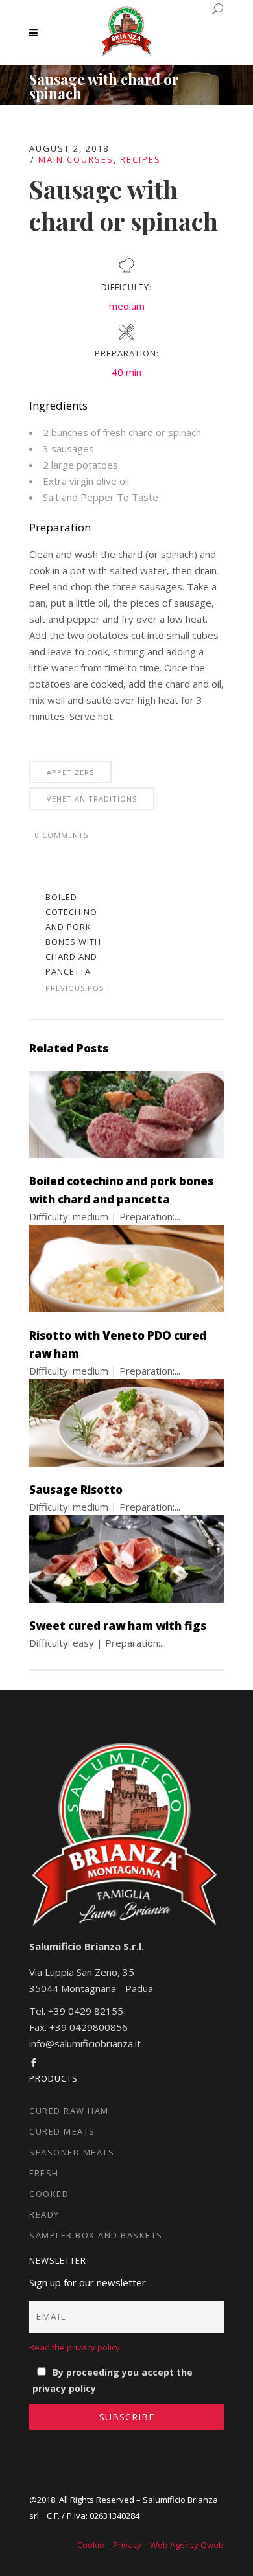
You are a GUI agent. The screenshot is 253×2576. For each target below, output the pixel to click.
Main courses (76, 159)
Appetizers (70, 772)
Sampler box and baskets (96, 2235)
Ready (44, 2214)
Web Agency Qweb (187, 2545)
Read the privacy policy (75, 2347)
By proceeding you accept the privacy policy (113, 2380)
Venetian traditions (92, 799)
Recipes (140, 159)
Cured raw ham (69, 2111)
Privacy (127, 2545)
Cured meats (62, 2131)
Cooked (49, 2194)
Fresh (44, 2173)
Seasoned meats (72, 2152)
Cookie (91, 2545)
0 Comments (62, 835)
